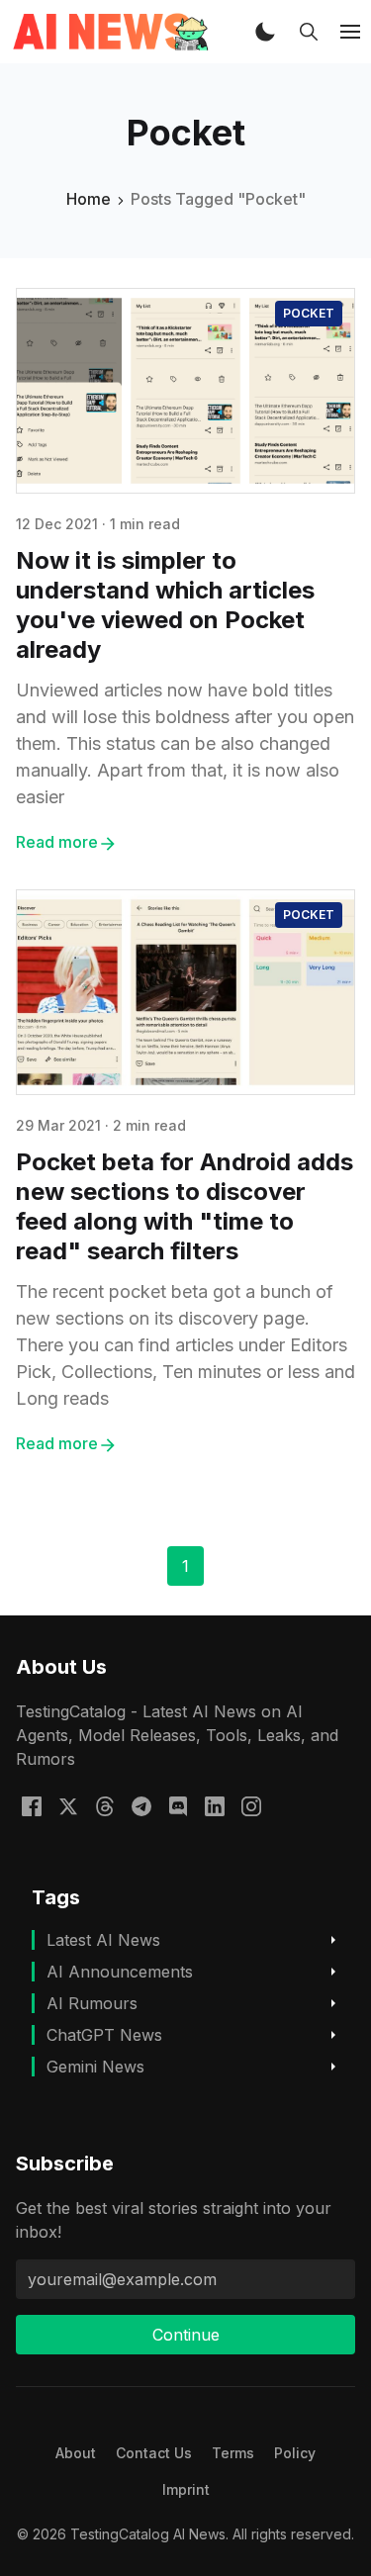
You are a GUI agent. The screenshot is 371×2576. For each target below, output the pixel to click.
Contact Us (154, 2453)
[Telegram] (141, 1804)
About (76, 2453)
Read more (57, 842)
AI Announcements (120, 1972)
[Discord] (178, 1804)
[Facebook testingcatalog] (32, 1804)
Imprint (186, 2489)
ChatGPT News (104, 2035)
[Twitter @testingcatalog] (68, 1804)
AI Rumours (92, 2003)
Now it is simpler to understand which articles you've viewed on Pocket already (165, 605)
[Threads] (105, 1804)
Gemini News (95, 2067)
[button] (265, 32)
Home (89, 199)
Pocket (309, 313)
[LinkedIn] (215, 1804)
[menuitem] (76, 2453)
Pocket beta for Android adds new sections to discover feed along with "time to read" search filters (185, 1206)
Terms (233, 2453)
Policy (295, 2453)
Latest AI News (103, 1940)
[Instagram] (251, 1804)
